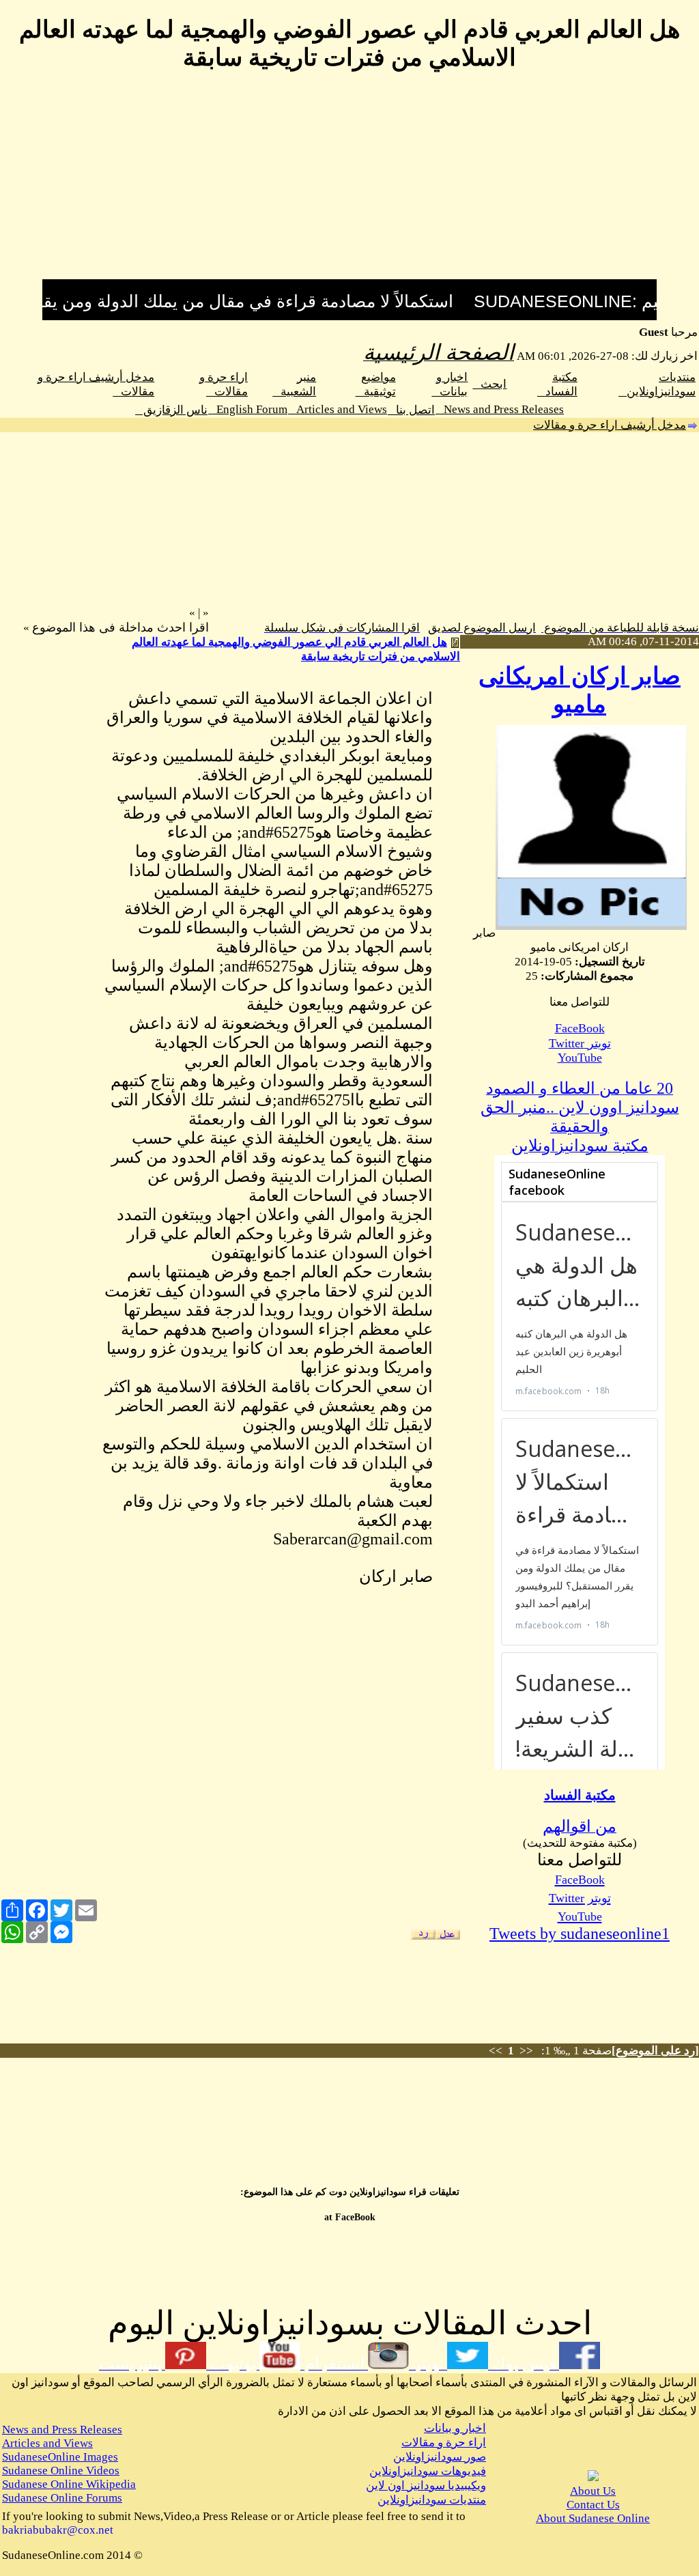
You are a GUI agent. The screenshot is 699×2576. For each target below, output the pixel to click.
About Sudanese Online (593, 2518)
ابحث (489, 384)
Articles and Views (338, 409)
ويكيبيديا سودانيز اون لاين (426, 2486)
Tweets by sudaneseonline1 (580, 1934)
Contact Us (593, 2505)
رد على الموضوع (655, 2051)
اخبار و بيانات (455, 2428)
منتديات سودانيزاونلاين (432, 2500)
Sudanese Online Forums (62, 2498)
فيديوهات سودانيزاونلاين (428, 2471)
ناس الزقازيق (171, 410)
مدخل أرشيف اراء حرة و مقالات (610, 425)
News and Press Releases (500, 409)
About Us (593, 2491)
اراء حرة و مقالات (444, 2443)
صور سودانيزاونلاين (440, 2457)
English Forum (248, 409)
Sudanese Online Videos (61, 2471)
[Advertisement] (349, 184)
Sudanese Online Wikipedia (69, 2484)
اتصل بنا (411, 410)
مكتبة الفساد (580, 1795)
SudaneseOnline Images (60, 2457)
